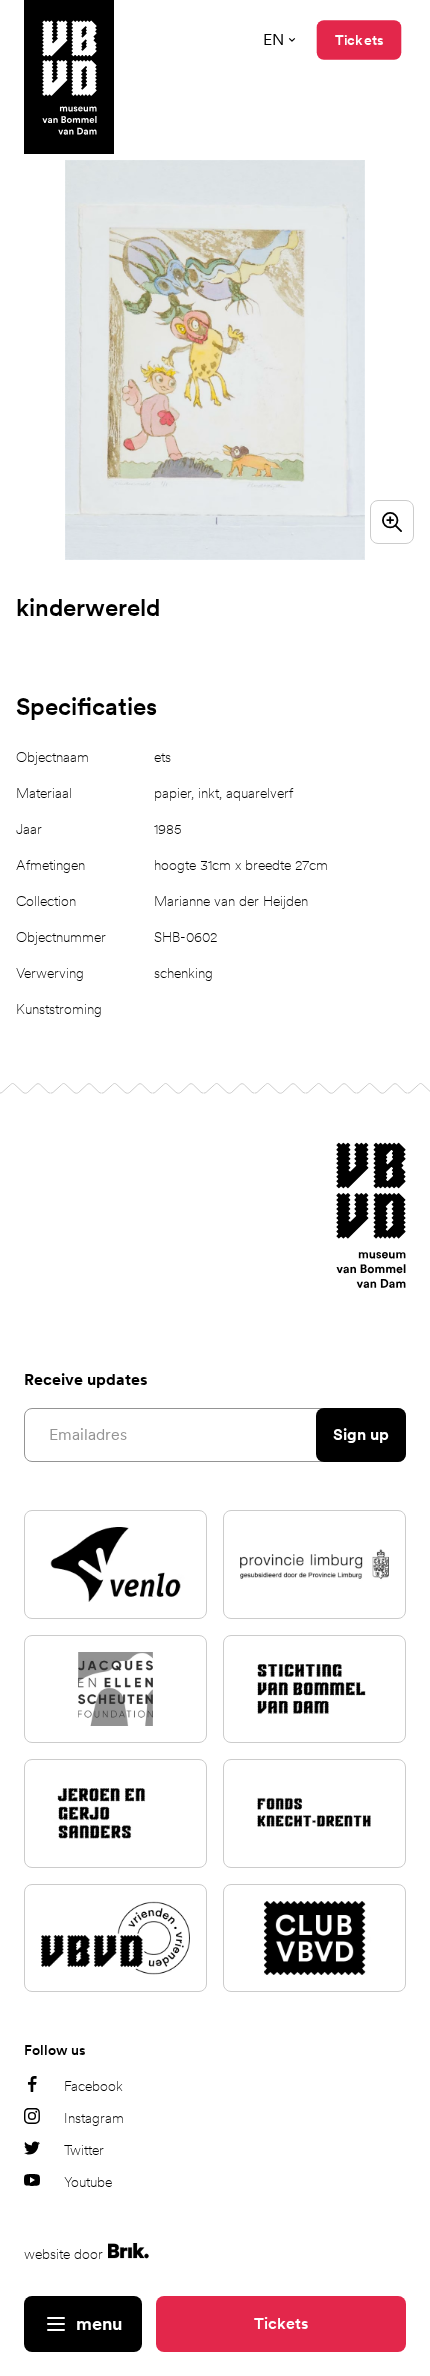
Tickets (281, 2323)
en (273, 39)
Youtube (88, 2182)
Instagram (94, 2118)
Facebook (93, 2086)
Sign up (361, 1434)
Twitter (84, 2150)
